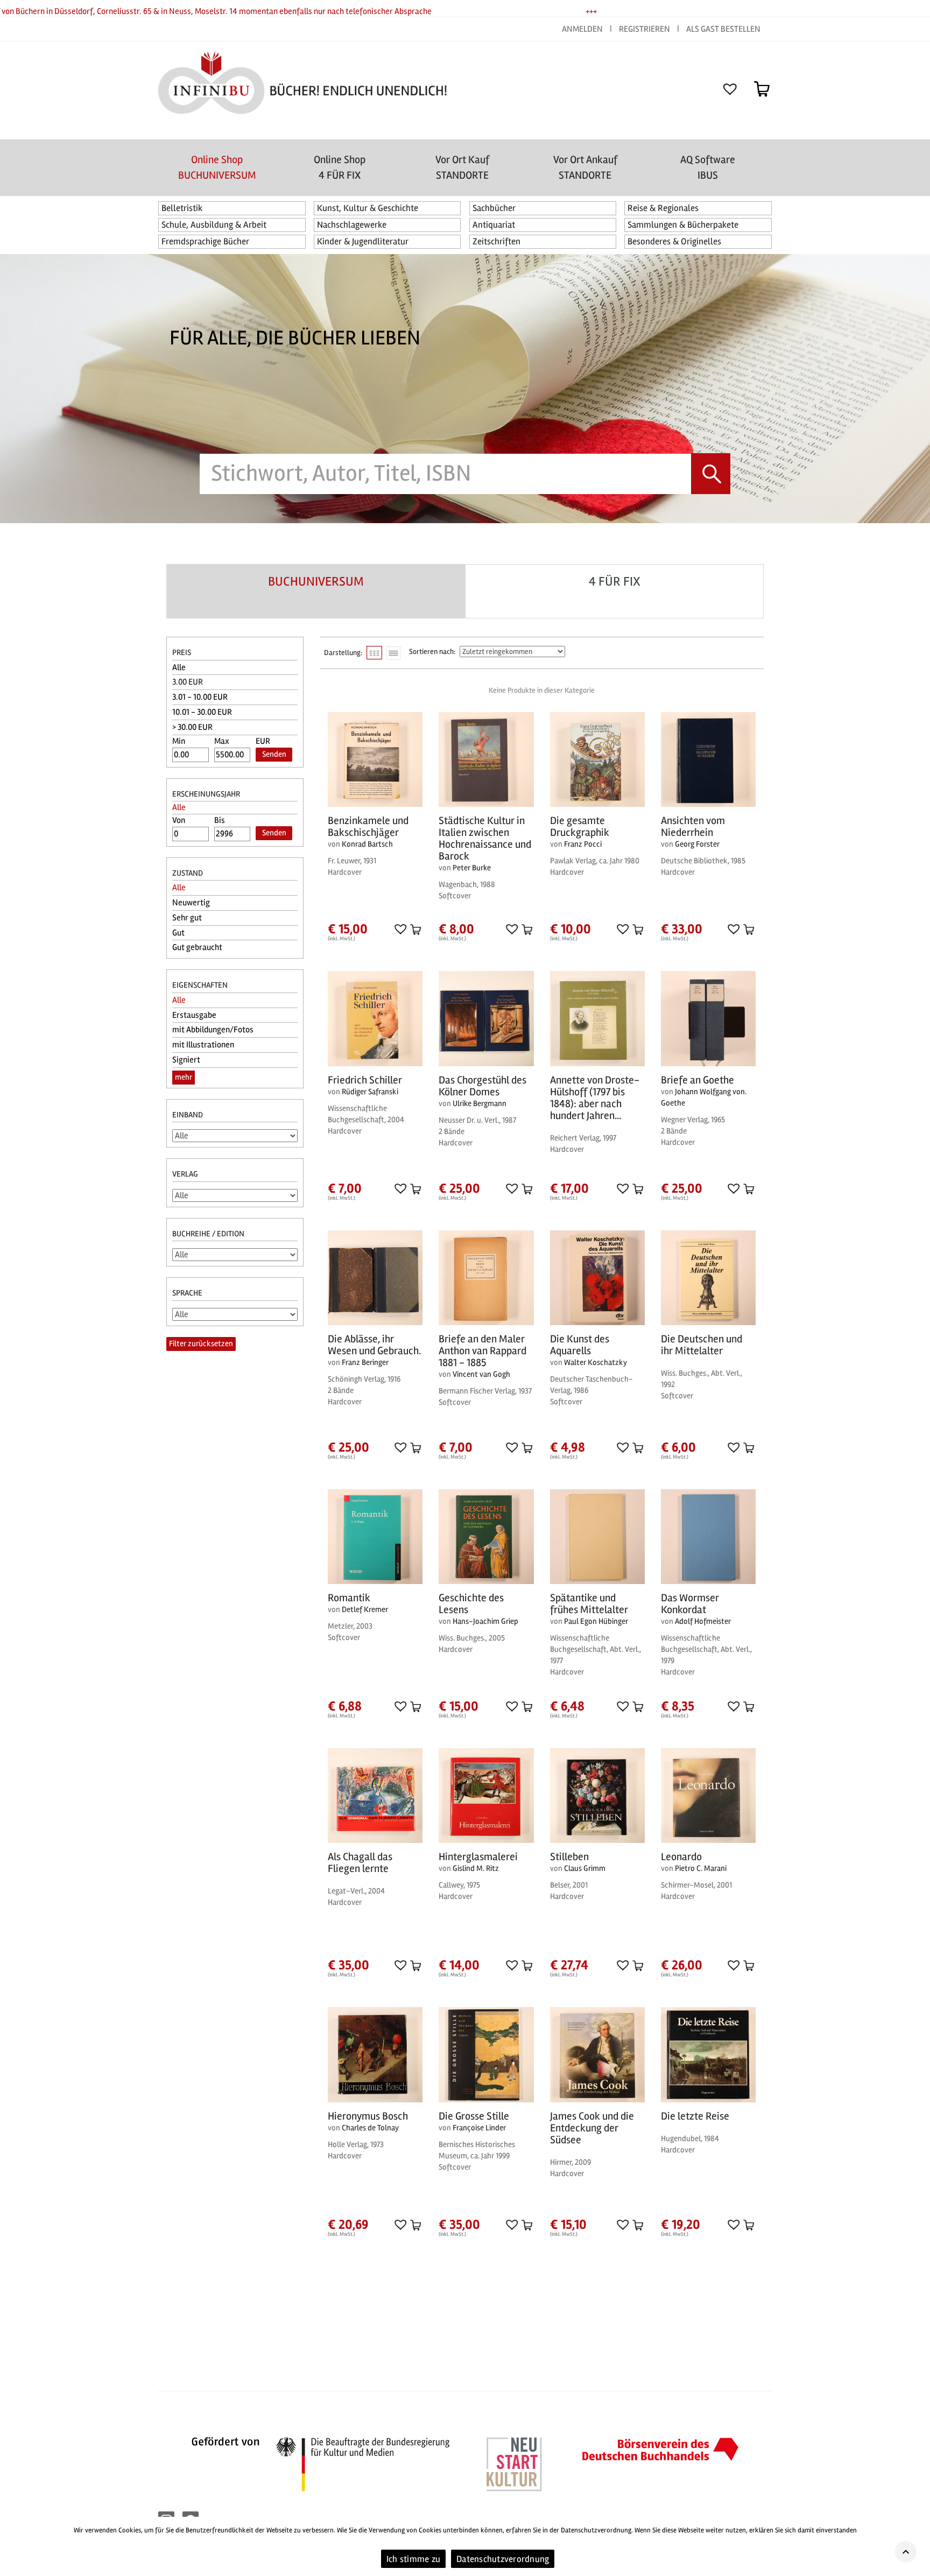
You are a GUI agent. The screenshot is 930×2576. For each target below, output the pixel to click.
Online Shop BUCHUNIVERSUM (217, 167)
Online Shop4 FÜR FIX (340, 167)
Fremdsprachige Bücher (205, 241)
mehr (184, 1077)
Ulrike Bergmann (480, 1103)
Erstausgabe (194, 1015)
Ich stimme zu (413, 2559)
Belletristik (182, 208)
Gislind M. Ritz (476, 1868)
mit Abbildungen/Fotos (213, 1030)
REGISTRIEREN (644, 29)
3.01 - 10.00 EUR (200, 697)
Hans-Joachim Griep (485, 1621)
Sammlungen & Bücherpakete (683, 225)
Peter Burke (472, 868)
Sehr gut (187, 918)
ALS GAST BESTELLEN (723, 29)
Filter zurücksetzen (201, 1343)
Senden (274, 754)
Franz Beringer (365, 1362)
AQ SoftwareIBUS (708, 167)
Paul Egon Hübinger (596, 1621)
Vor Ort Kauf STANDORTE (462, 167)
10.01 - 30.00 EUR (202, 712)
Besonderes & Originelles (674, 241)
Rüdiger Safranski (370, 1092)
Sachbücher (494, 208)
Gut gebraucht (197, 947)
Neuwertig (191, 903)
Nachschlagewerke (352, 225)
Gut (178, 933)
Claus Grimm (585, 1868)
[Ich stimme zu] (917, 2546)
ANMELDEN (583, 29)
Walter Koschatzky (596, 1362)
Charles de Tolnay (370, 2128)
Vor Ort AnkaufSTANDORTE (585, 167)
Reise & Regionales (663, 208)
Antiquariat (494, 225)
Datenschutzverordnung (503, 2559)
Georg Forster (697, 844)
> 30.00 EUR (192, 727)
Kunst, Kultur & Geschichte (368, 208)
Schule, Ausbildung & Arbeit (214, 225)
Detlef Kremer (365, 1609)
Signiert (186, 1060)
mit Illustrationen (203, 1045)
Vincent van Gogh (481, 1374)
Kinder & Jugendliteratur (363, 241)
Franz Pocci (583, 844)
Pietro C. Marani (701, 1868)
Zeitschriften (496, 241)
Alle (179, 667)
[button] (400, 929)
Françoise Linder (479, 2128)
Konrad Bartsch (367, 844)
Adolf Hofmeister (703, 1621)
